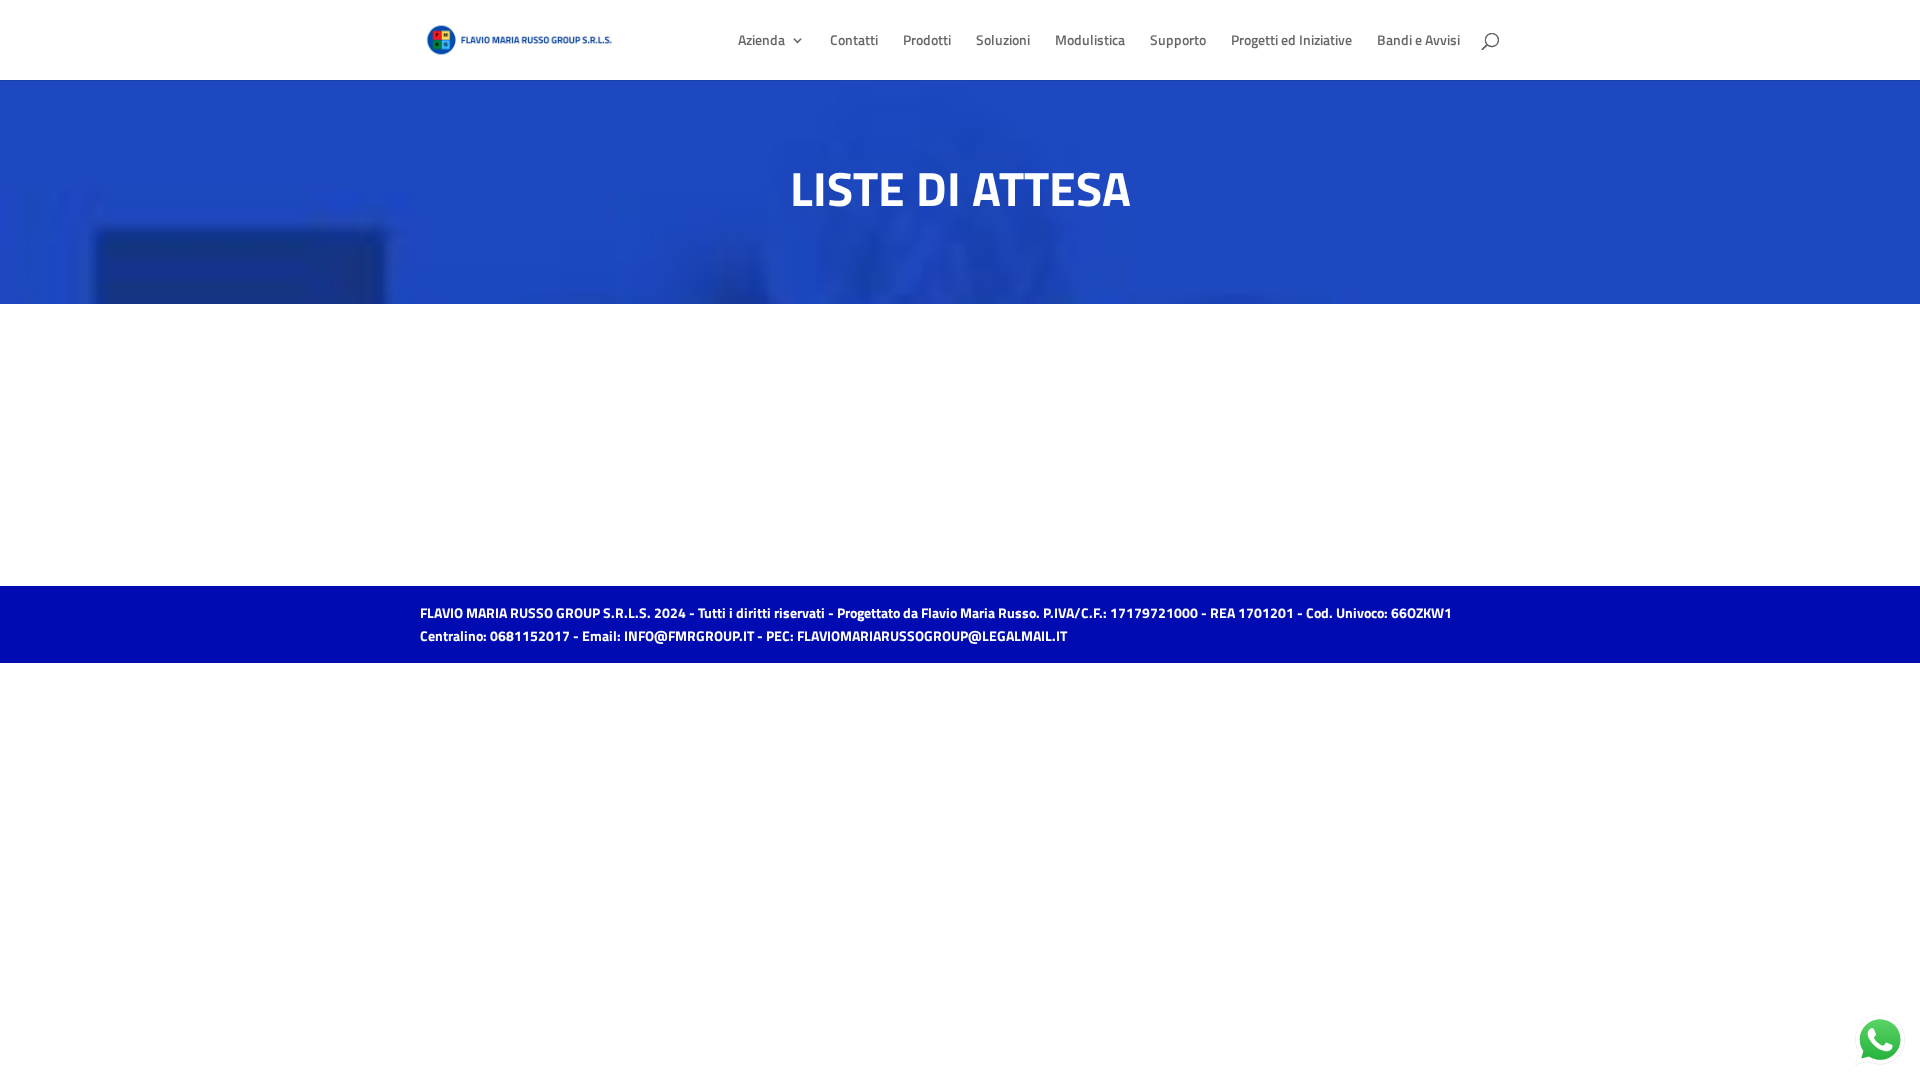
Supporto (1178, 41)
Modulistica (1090, 41)
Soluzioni (1003, 41)
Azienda (761, 41)
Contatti (854, 41)
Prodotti (927, 41)
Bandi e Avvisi (1418, 41)
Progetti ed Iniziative (1291, 41)
